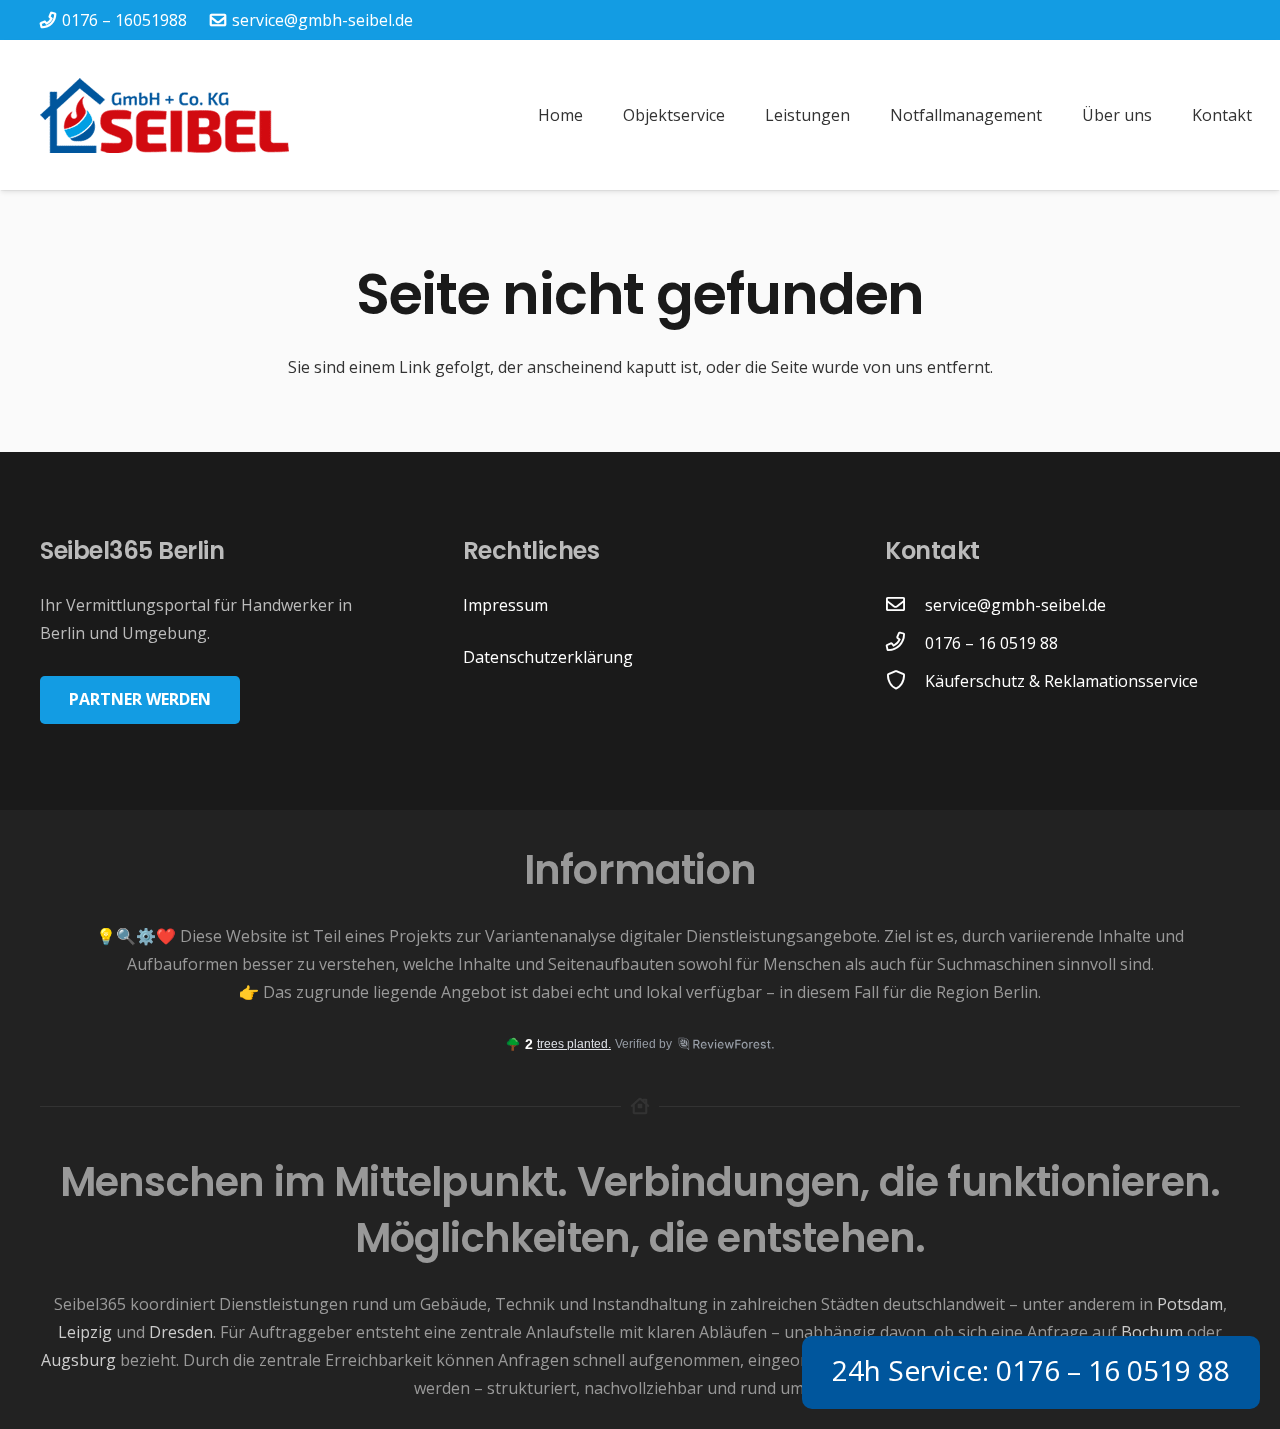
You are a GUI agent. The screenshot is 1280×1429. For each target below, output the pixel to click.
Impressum (505, 605)
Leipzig (85, 1332)
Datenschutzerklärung (548, 657)
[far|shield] (905, 681)
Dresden (181, 1332)
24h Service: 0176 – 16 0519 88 (1031, 1370)
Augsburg (78, 1360)
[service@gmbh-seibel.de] (905, 605)
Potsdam (1190, 1304)
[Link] (164, 115)
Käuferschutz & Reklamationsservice (1061, 681)
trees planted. (574, 1044)
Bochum (1152, 1332)
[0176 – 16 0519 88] (905, 643)
